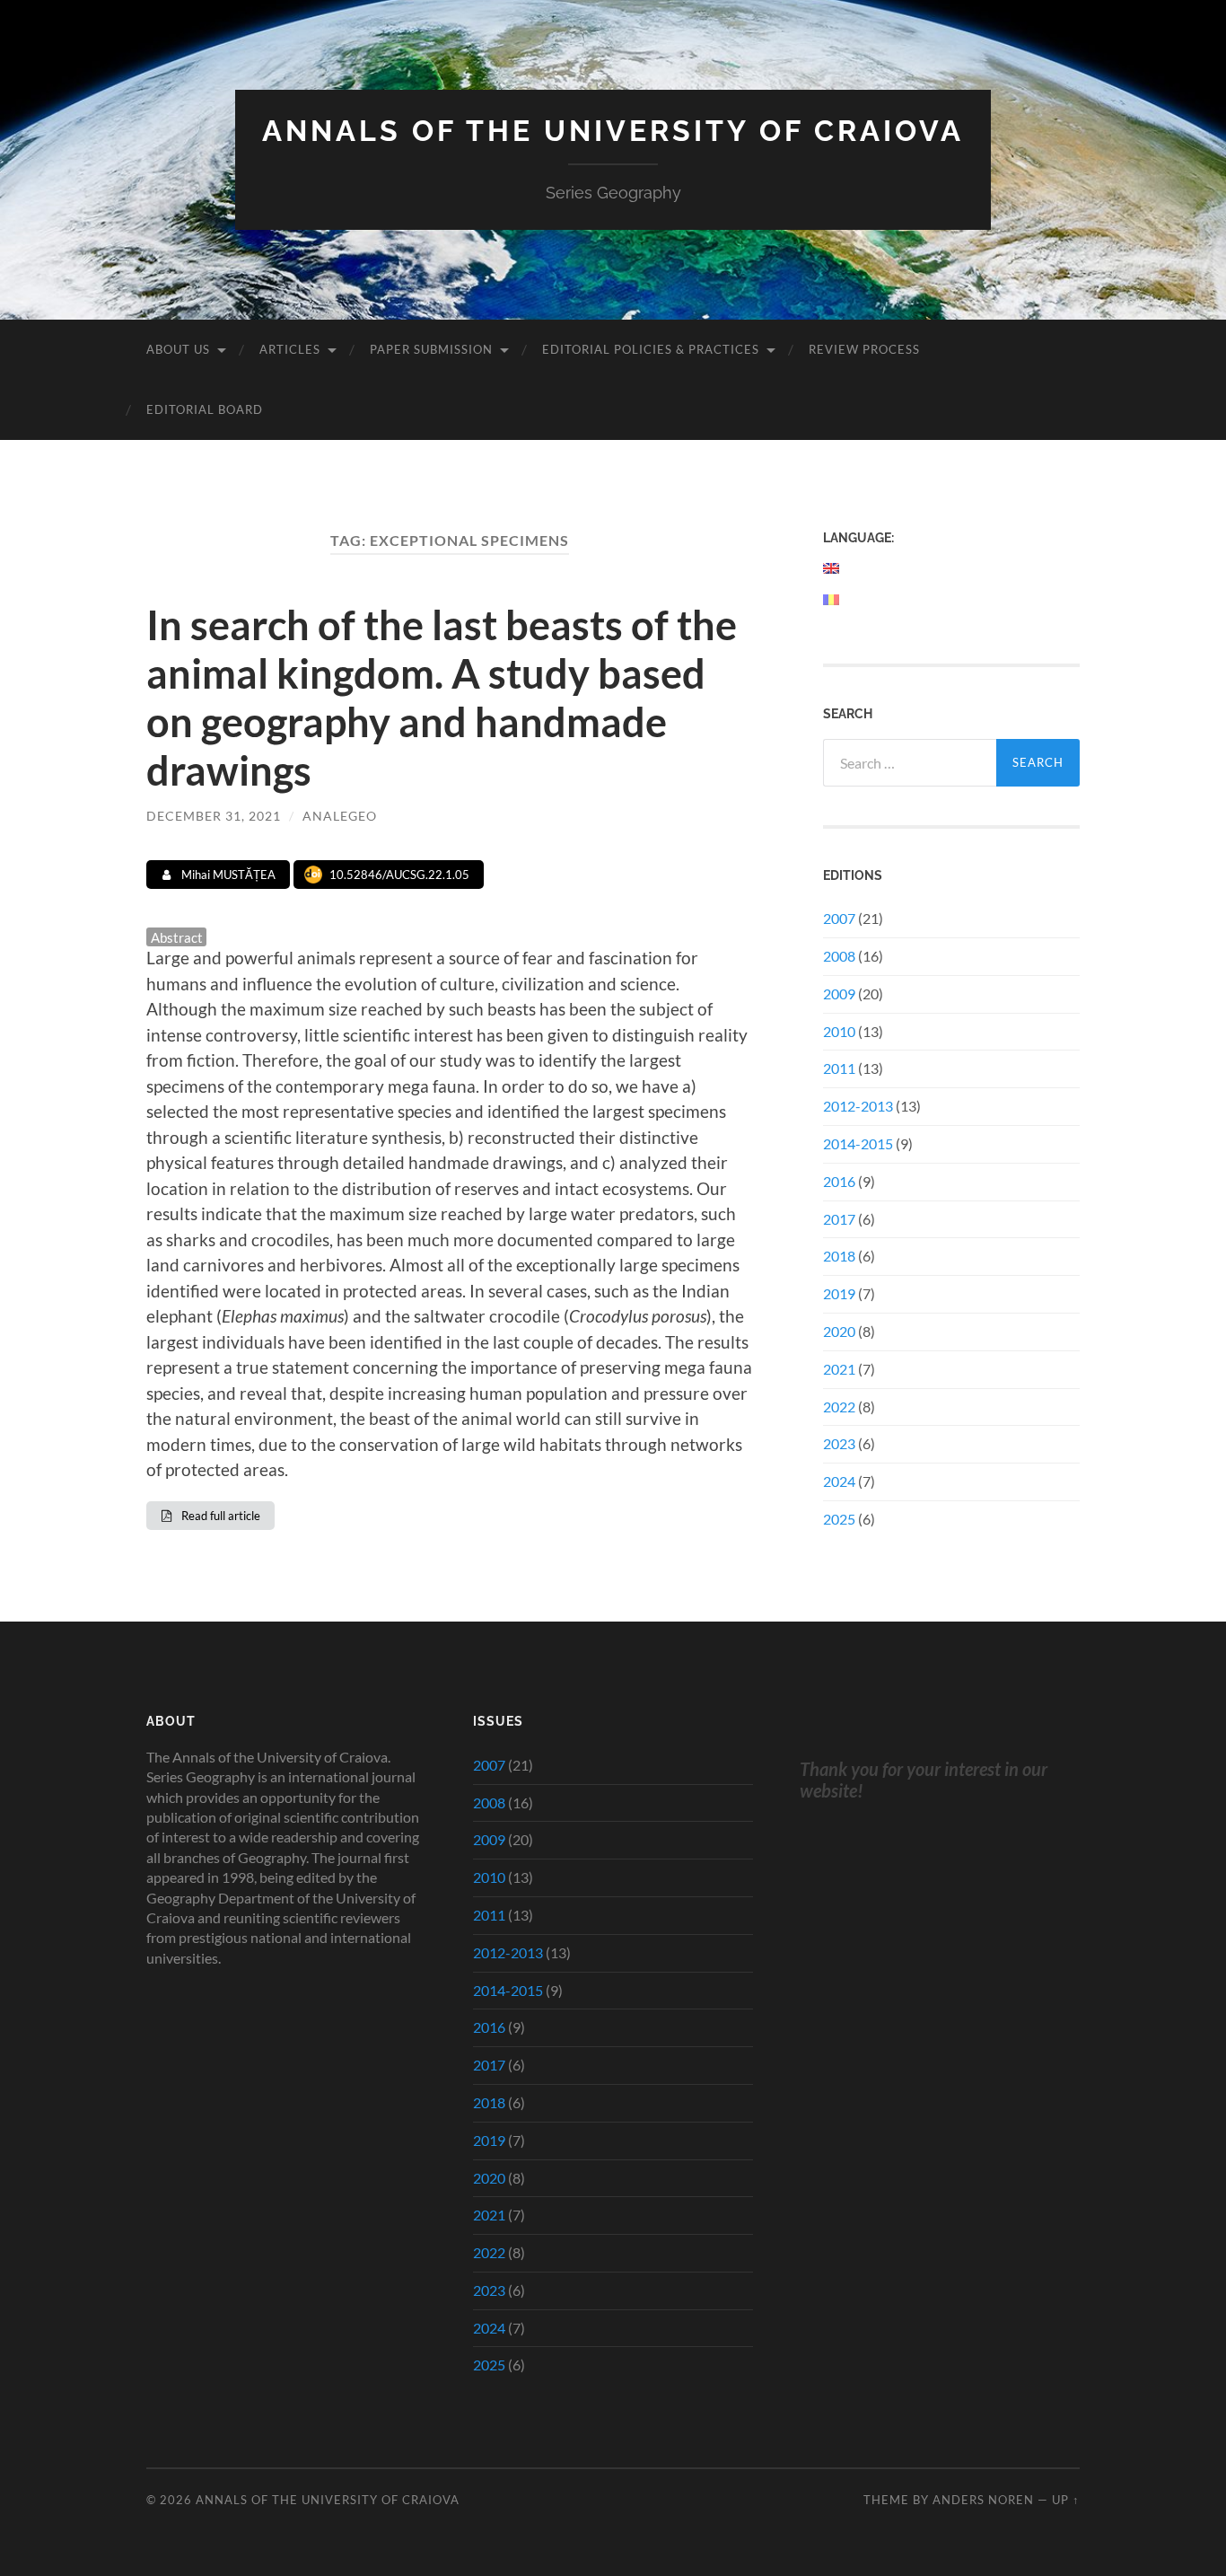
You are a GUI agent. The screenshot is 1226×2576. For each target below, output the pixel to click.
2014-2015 (858, 1143)
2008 (839, 956)
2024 (839, 1481)
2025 (839, 1519)
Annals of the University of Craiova (613, 131)
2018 (839, 1256)
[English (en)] (832, 568)
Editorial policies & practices (651, 349)
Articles (290, 349)
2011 (839, 1068)
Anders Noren (983, 2500)
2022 (839, 1407)
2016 (839, 1181)
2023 (839, 1443)
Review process (864, 349)
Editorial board (205, 409)
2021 (839, 1369)
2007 (839, 918)
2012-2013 (858, 1106)
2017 (839, 1219)
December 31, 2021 (214, 816)
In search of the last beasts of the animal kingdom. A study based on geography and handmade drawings (442, 698)
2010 (839, 1031)
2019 (839, 1293)
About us (178, 349)
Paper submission (431, 349)
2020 (839, 1331)
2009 (839, 993)
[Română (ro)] (832, 600)
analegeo (340, 816)
